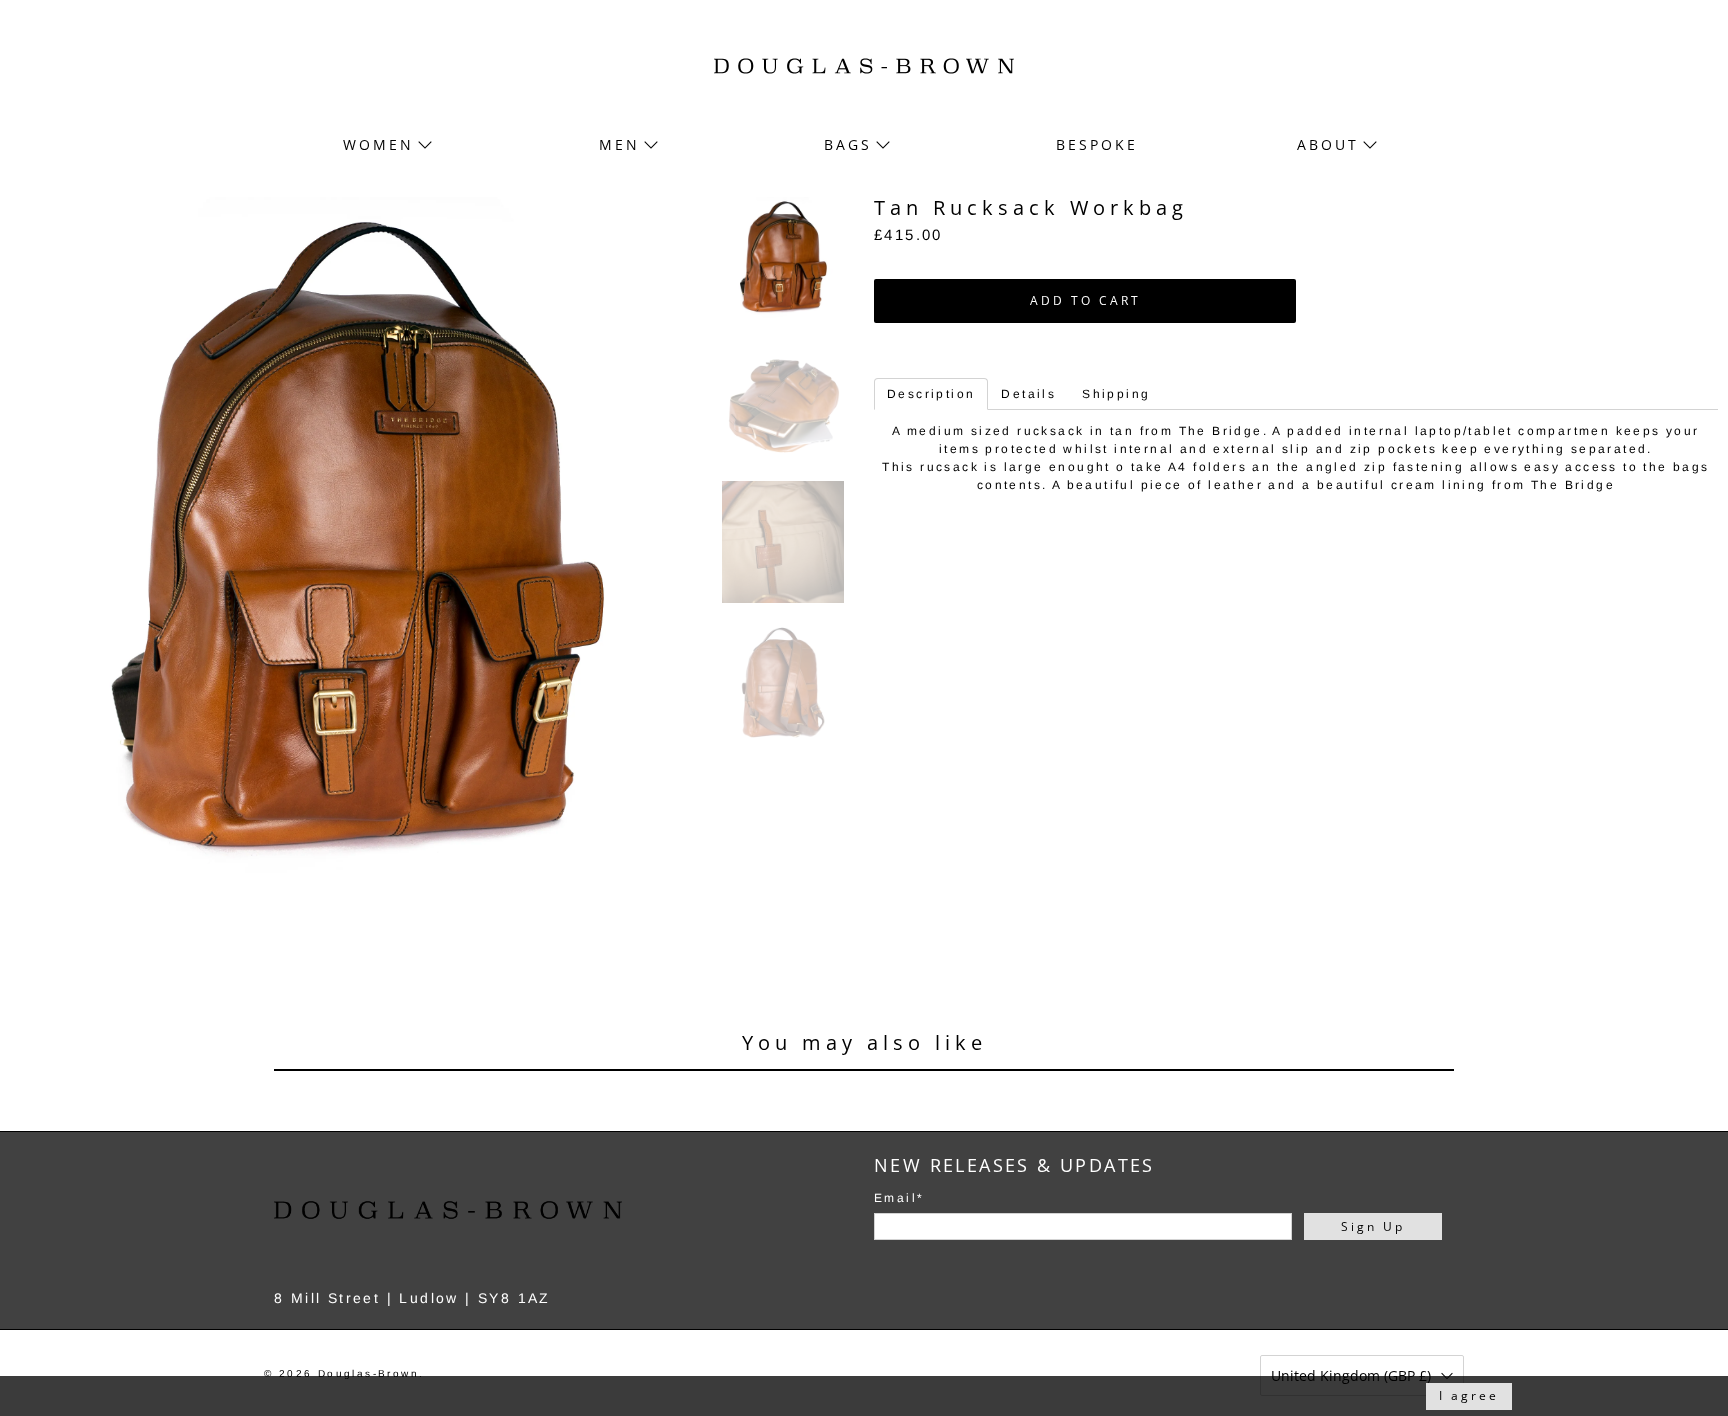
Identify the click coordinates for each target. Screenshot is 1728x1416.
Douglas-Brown (368, 1373)
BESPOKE (1097, 144)
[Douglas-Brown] (864, 66)
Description (931, 394)
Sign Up (1373, 1226)
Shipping (1116, 394)
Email (899, 1198)
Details (1028, 394)
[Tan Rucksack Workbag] (356, 543)
